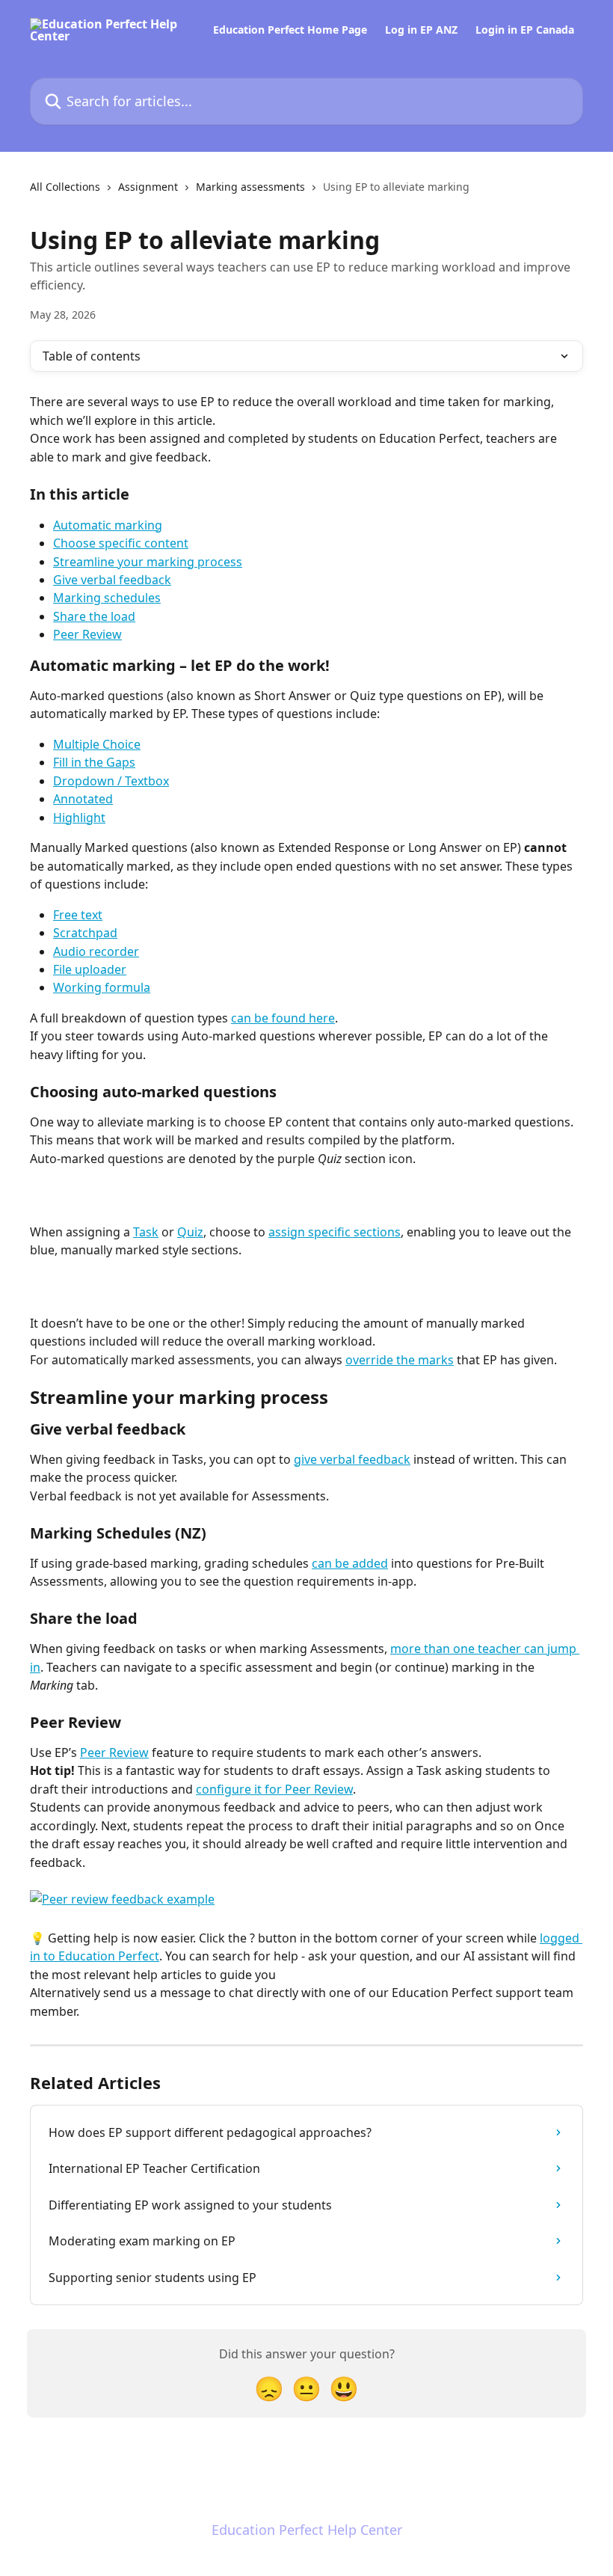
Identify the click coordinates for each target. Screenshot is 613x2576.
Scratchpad (85, 933)
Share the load (94, 616)
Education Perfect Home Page (290, 30)
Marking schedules (107, 598)
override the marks (400, 1360)
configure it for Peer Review (274, 1789)
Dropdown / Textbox (111, 781)
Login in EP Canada (525, 30)
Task (146, 1232)
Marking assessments (250, 187)
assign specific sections (335, 1232)
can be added (350, 1563)
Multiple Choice (97, 744)
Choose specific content (121, 543)
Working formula (102, 987)
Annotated (83, 799)
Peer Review (87, 634)
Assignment (148, 187)
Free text (78, 915)
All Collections (65, 187)
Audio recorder (96, 951)
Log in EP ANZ (421, 30)
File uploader (90, 969)
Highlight (79, 818)
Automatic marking (108, 525)
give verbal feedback (352, 1459)
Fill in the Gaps (94, 762)
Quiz (190, 1232)
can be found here (283, 1018)
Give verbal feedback (112, 580)
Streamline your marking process (148, 562)
